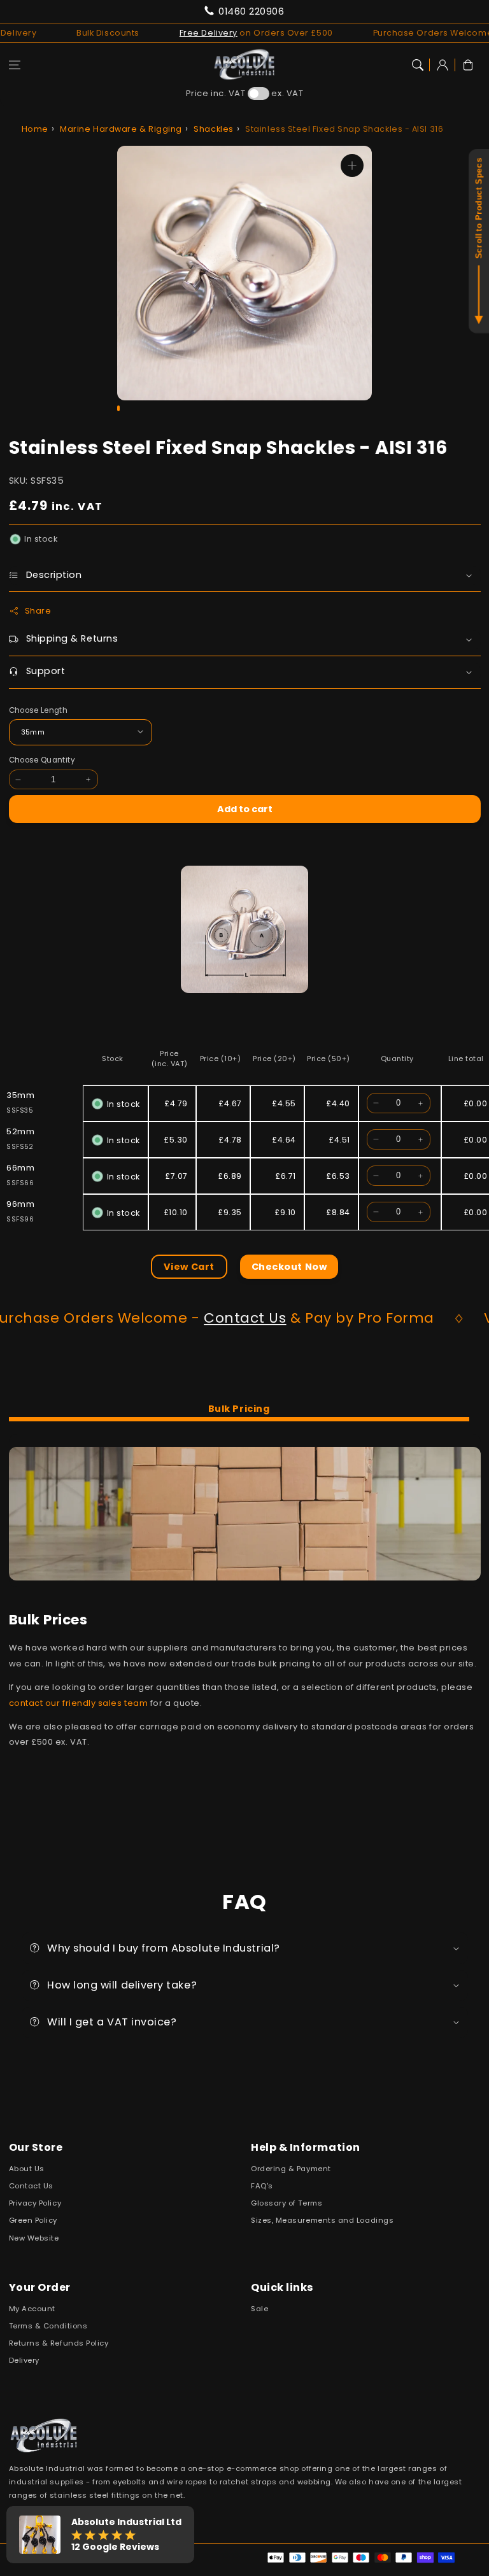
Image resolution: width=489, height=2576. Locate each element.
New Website (34, 2238)
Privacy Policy (35, 2203)
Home (35, 129)
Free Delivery (159, 33)
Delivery (24, 2360)
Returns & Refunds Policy (59, 2343)
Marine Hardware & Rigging (121, 129)
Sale (259, 2309)
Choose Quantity (42, 760)
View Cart (189, 1267)
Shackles (213, 129)
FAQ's (262, 2186)
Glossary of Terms (287, 2203)
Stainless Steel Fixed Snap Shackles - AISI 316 (344, 129)
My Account (32, 2309)
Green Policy (33, 2220)
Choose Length (39, 710)
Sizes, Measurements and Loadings (322, 2220)
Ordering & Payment (291, 2169)
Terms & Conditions (48, 2326)
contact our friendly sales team (79, 1703)
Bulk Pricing (239, 1409)
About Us (27, 2169)
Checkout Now (289, 1267)
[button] (15, 65)
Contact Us (175, 1318)
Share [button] (38, 611)
